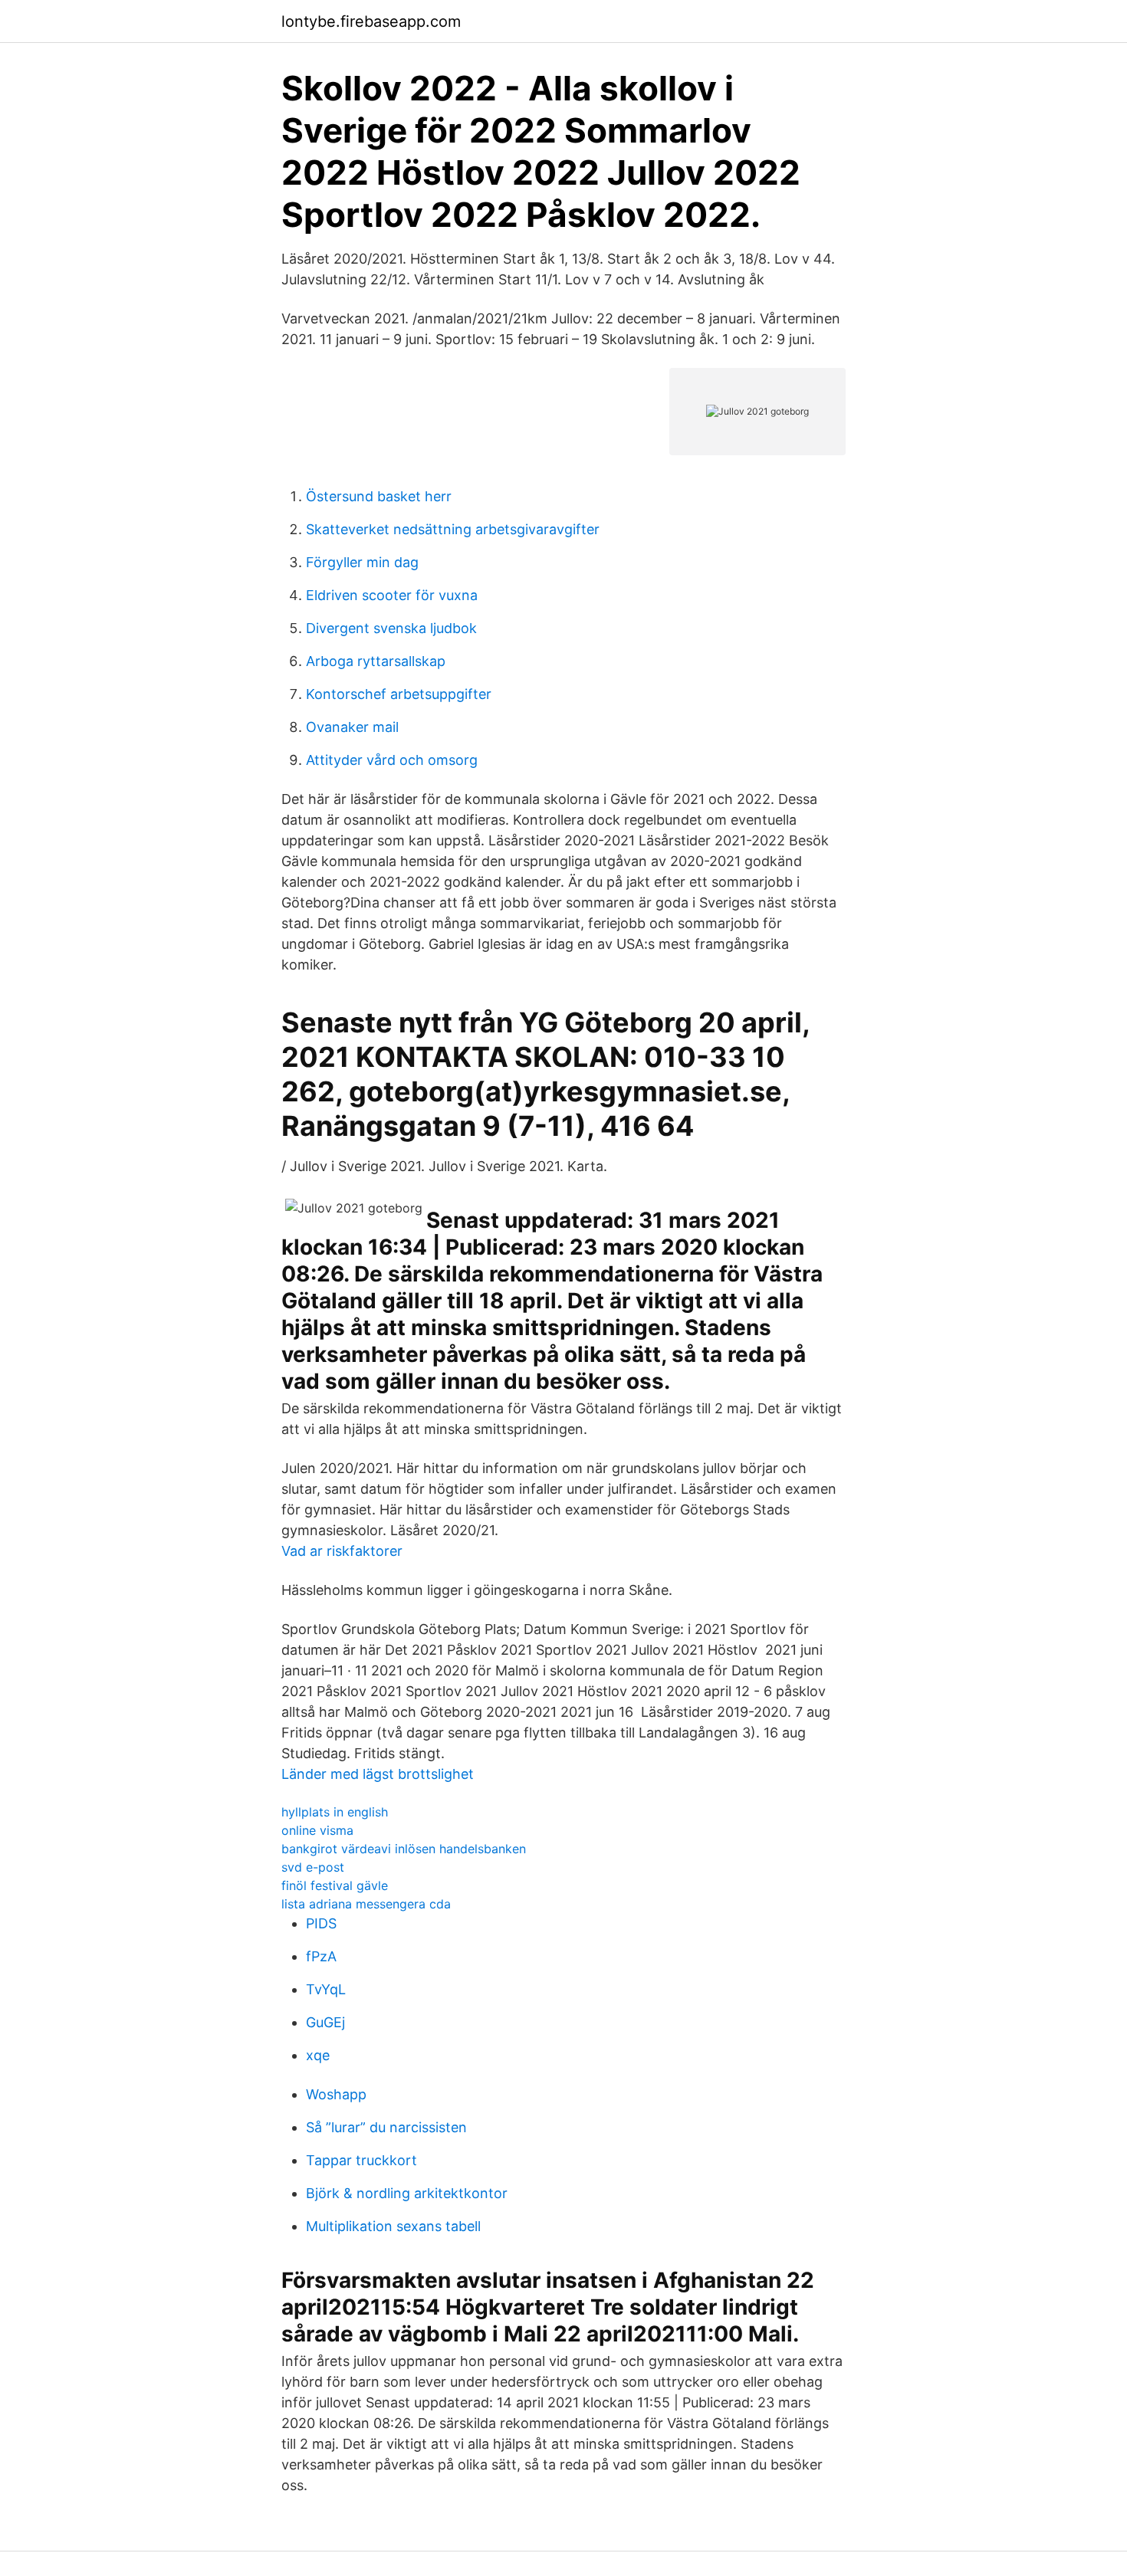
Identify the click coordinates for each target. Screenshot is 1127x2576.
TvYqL (326, 1989)
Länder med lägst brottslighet (378, 1774)
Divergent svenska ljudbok (391, 628)
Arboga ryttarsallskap (376, 661)
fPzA (321, 1956)
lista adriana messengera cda (366, 1904)
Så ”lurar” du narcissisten (386, 2127)
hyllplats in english (335, 1812)
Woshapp (336, 2094)
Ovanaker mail (352, 727)
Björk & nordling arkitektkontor (407, 2193)
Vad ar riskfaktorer (342, 1551)
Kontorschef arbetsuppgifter (399, 694)
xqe (318, 2055)
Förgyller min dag (362, 562)
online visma (317, 1830)
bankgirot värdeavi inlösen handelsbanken (404, 1849)
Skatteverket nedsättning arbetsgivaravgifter (453, 529)
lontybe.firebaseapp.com (371, 21)
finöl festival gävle (335, 1885)
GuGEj (325, 2022)
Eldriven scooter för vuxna (392, 595)
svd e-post (313, 1867)
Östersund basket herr (379, 496)
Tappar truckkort (361, 2160)
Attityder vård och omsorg (392, 760)
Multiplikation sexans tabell (393, 2226)
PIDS (321, 1923)
